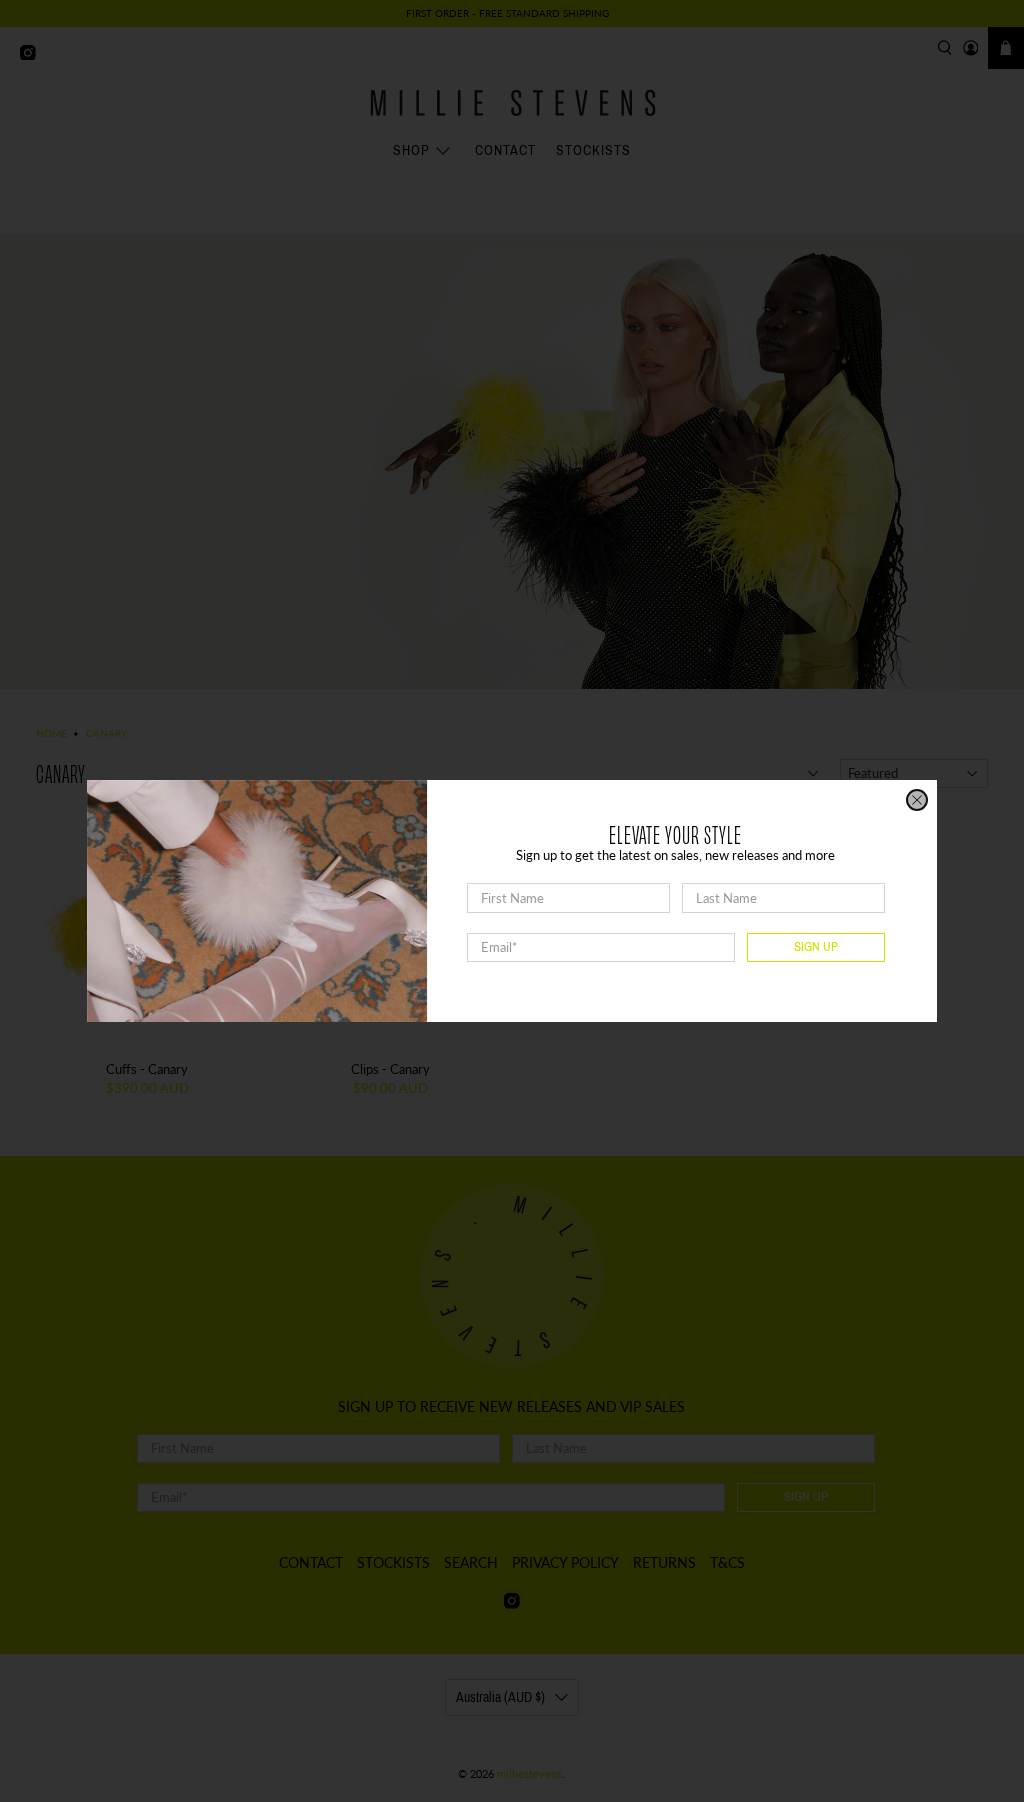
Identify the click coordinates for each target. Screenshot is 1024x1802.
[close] (917, 800)
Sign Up (816, 947)
